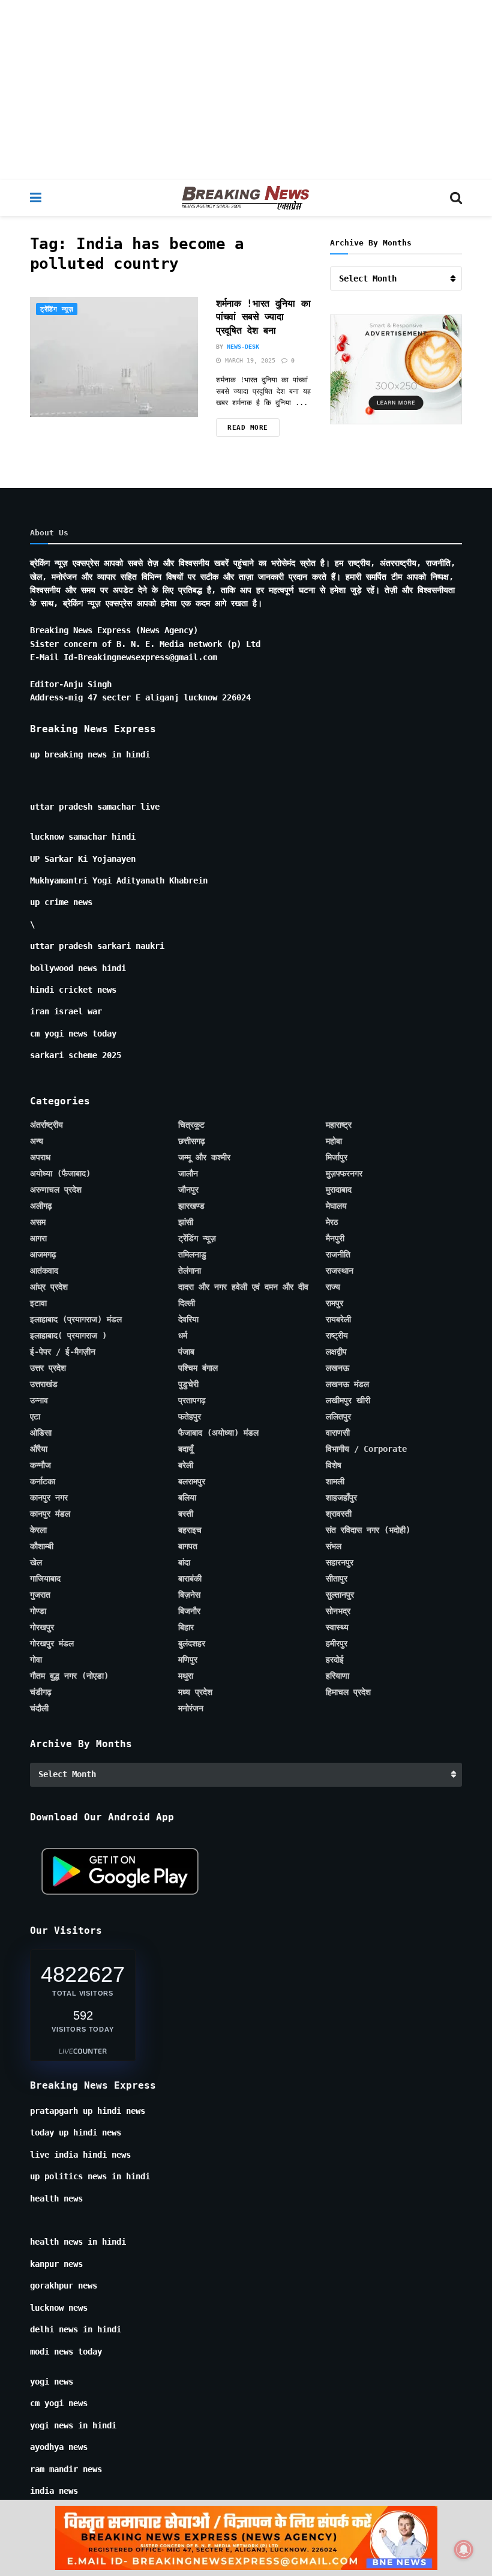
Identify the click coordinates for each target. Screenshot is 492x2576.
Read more (248, 428)
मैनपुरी (335, 1238)
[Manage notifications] (464, 2550)
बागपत (188, 1546)
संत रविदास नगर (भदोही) (368, 1530)
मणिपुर (188, 1660)
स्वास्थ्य (337, 1627)
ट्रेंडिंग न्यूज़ (57, 309)
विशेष (334, 1465)
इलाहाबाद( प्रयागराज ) (68, 1335)
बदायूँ (186, 1449)
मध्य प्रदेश (195, 1692)
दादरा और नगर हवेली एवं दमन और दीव (243, 1287)
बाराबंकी (190, 1578)
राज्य (333, 1287)
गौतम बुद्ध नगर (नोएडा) (69, 1676)
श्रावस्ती (339, 1514)
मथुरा (186, 1676)
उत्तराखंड (44, 1384)
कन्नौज (40, 1465)
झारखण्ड (191, 1206)
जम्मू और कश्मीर (204, 1157)
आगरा (38, 1238)
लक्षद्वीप (336, 1352)
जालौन (188, 1173)
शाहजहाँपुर (341, 1497)
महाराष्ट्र (339, 1125)
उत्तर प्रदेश (48, 1368)
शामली (335, 1481)
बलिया (187, 1497)
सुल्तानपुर (340, 1595)
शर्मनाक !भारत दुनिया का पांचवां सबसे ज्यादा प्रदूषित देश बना (263, 317)
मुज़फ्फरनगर (344, 1173)
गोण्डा (38, 1611)
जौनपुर (188, 1190)
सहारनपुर (340, 1562)
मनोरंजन (191, 1708)
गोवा (36, 1660)
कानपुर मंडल (50, 1514)
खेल (36, 1562)
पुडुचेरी (188, 1384)
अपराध (40, 1157)
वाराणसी (338, 1433)
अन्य (37, 1141)
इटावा (38, 1303)
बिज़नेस (189, 1595)
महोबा (334, 1141)
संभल (334, 1546)
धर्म (183, 1335)
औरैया (39, 1449)
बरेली (186, 1465)
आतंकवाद (44, 1271)
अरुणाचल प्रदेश (56, 1190)
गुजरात (40, 1595)
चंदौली (39, 1708)
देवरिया (188, 1319)
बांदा (184, 1562)
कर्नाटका (43, 1481)
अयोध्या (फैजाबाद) (60, 1173)
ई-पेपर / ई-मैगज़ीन (63, 1352)
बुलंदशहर (192, 1643)
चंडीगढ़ (41, 1692)
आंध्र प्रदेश (49, 1287)
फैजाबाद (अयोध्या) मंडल (218, 1433)
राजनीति (338, 1254)
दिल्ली (187, 1303)
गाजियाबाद (45, 1578)
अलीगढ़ (41, 1206)
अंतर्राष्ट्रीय (46, 1125)
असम (38, 1222)
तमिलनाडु (192, 1254)
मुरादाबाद (339, 1190)
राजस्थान (340, 1271)
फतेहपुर (190, 1416)
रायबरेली (338, 1319)
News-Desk (243, 347)
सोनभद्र (338, 1611)
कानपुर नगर (49, 1497)
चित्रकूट (191, 1125)
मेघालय (336, 1206)
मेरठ (332, 1222)
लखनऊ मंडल (347, 1384)
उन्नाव (39, 1400)
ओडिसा (41, 1433)
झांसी (186, 1222)
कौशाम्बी (42, 1546)
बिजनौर (189, 1611)
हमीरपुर (337, 1643)
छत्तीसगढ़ (192, 1141)
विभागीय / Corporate (366, 1449)
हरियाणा (337, 1676)
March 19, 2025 (248, 360)
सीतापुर (337, 1578)
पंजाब (186, 1352)
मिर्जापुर (337, 1157)
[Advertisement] (246, 90)
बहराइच (190, 1530)
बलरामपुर (192, 1481)
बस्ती (186, 1514)
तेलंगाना (190, 1271)
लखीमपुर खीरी (348, 1400)
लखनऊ (337, 1368)
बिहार (186, 1627)
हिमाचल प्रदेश (348, 1692)
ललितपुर (338, 1416)
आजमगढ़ (43, 1254)
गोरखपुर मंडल (52, 1643)
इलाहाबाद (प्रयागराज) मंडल (76, 1319)
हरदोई (335, 1660)
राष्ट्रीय (337, 1335)
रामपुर (334, 1303)
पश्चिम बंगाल (198, 1368)
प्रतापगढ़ (192, 1400)
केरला (38, 1530)
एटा (35, 1416)
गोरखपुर (42, 1627)
